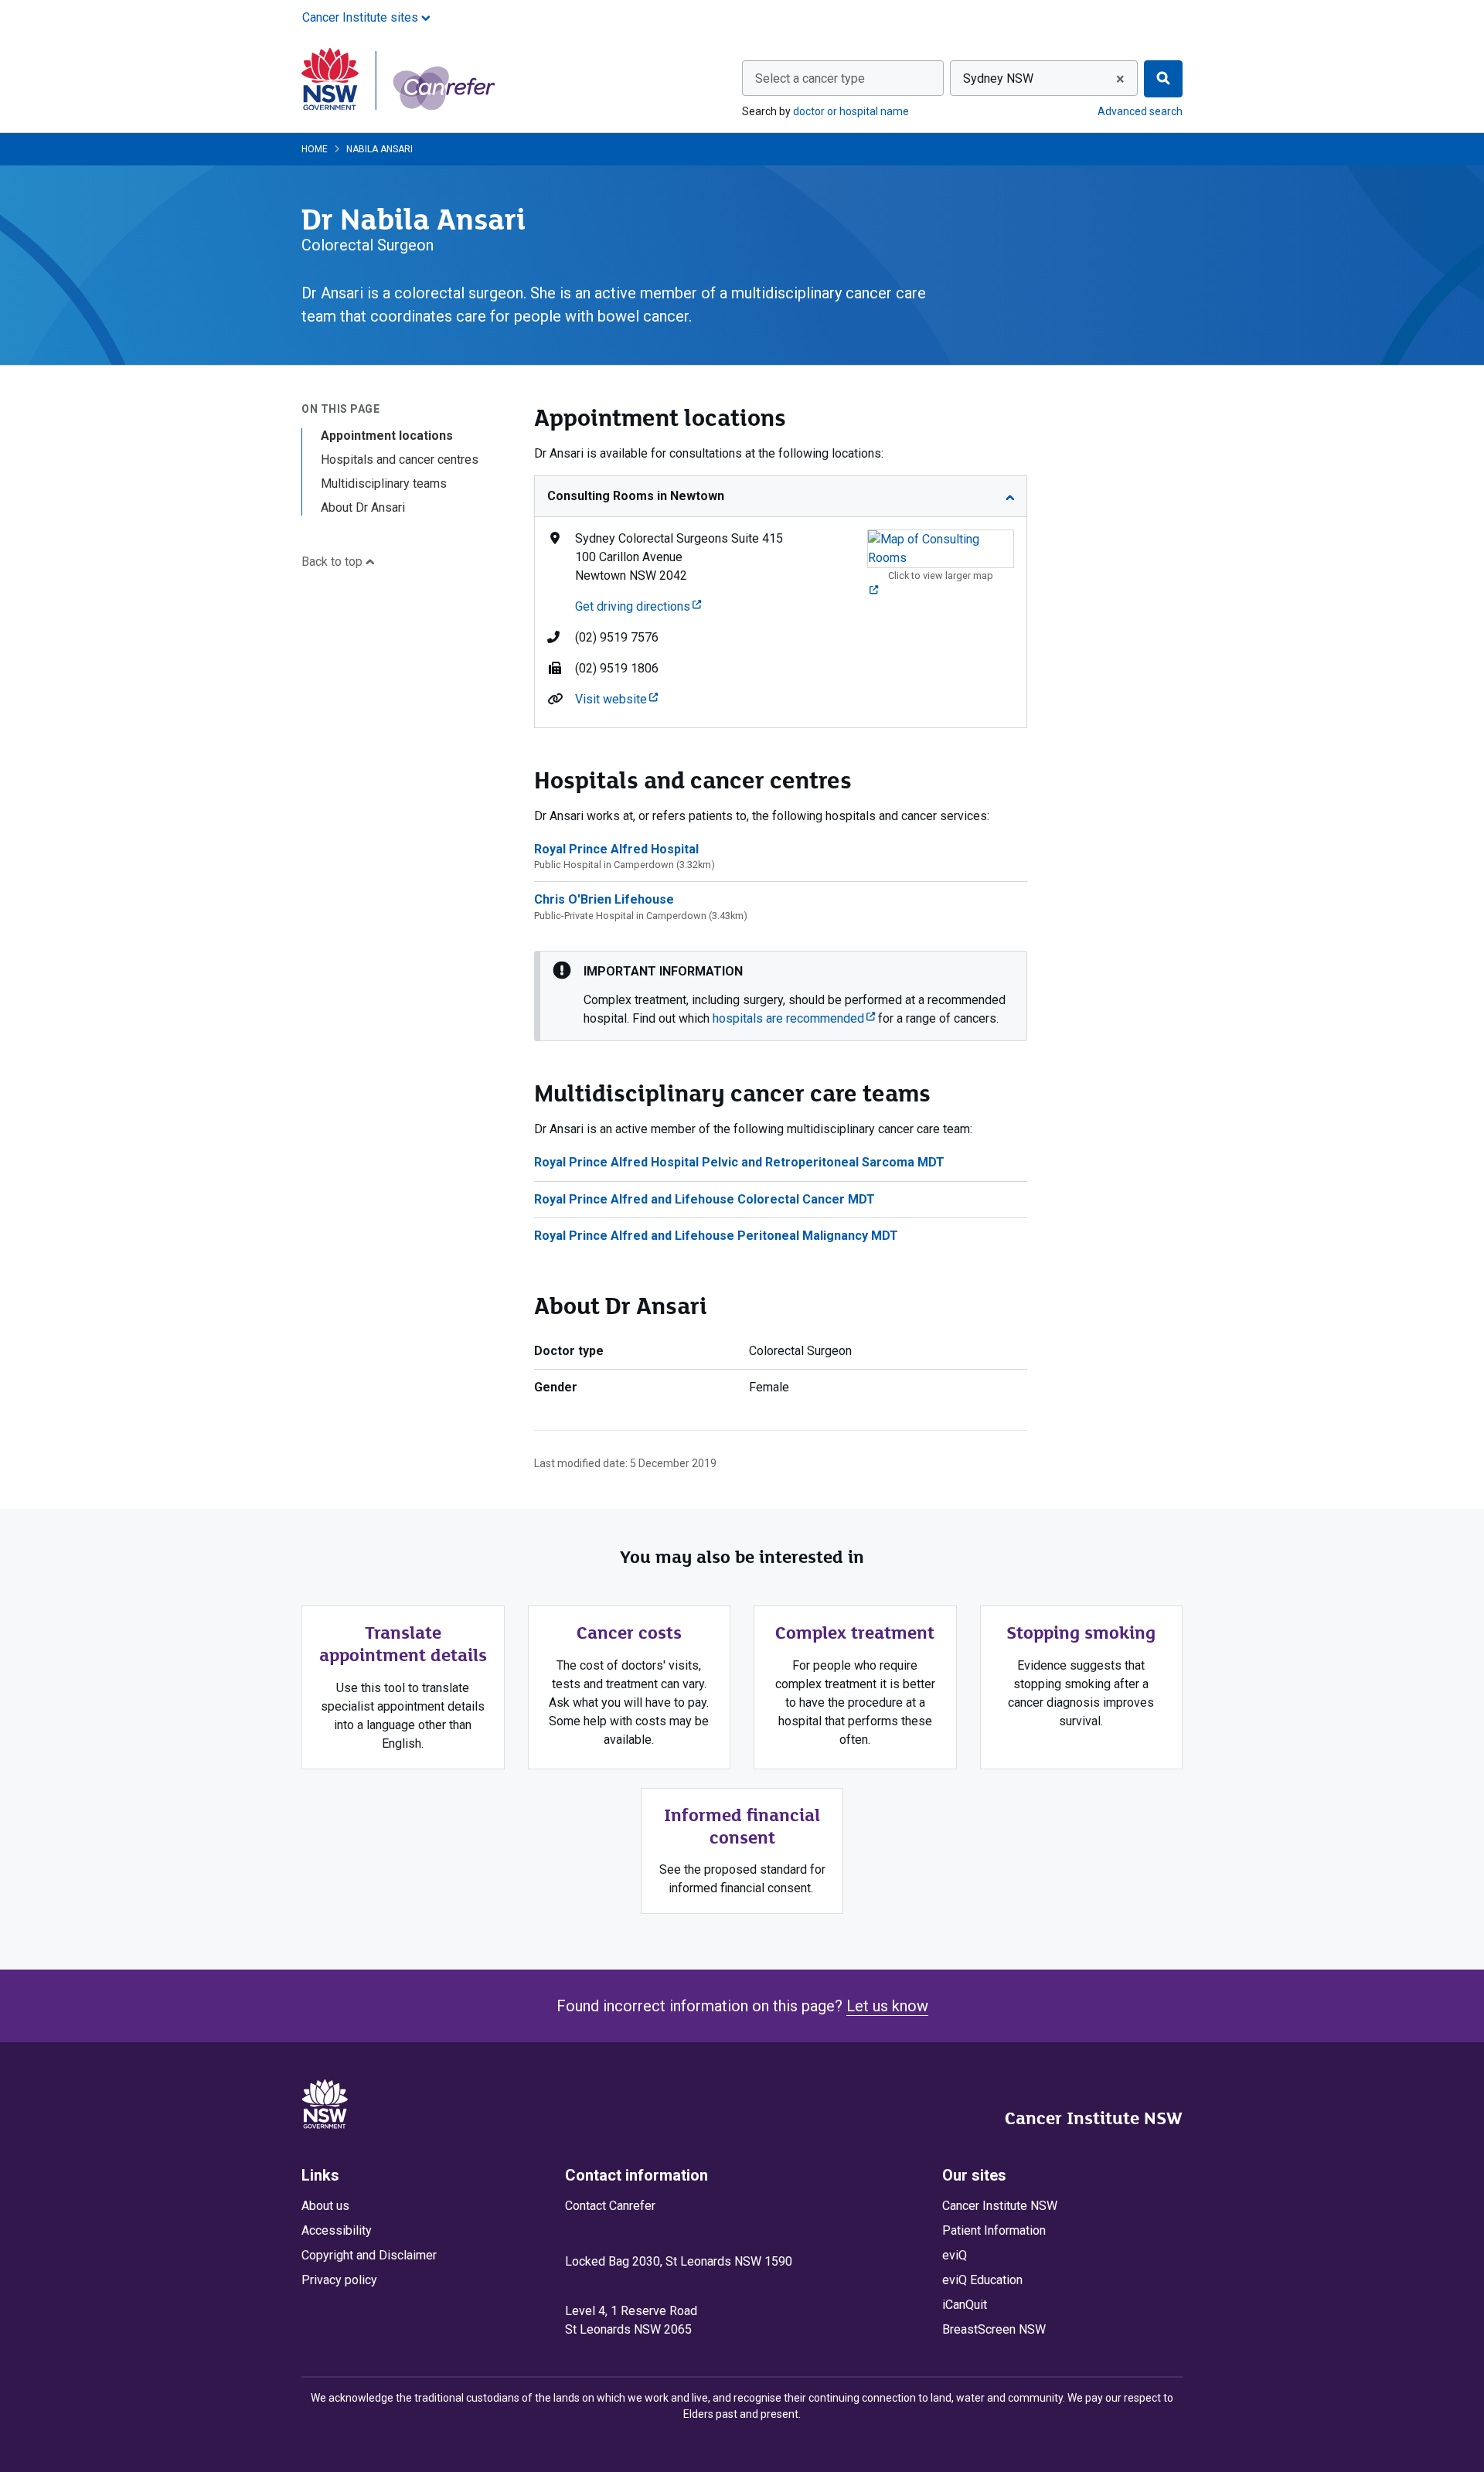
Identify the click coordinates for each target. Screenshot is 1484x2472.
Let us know (887, 2006)
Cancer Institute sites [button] (362, 17)
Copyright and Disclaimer (369, 2255)
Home (315, 149)
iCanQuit (965, 2305)
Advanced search (1140, 111)
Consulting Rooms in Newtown (636, 496)
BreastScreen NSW (994, 2329)
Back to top (334, 562)
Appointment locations (387, 436)
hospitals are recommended (794, 1018)
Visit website (616, 699)
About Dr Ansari (363, 507)
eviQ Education (982, 2280)
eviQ (955, 2255)
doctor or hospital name (851, 111)
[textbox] (843, 79)
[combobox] (843, 78)
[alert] (781, 996)
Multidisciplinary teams (384, 484)
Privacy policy (339, 2280)
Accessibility (337, 2230)
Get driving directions (638, 606)
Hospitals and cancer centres (400, 460)
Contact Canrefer (610, 2206)
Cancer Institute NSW (1094, 2118)
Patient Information (994, 2230)
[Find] (1163, 79)
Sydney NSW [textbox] (998, 78)
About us (325, 2206)
